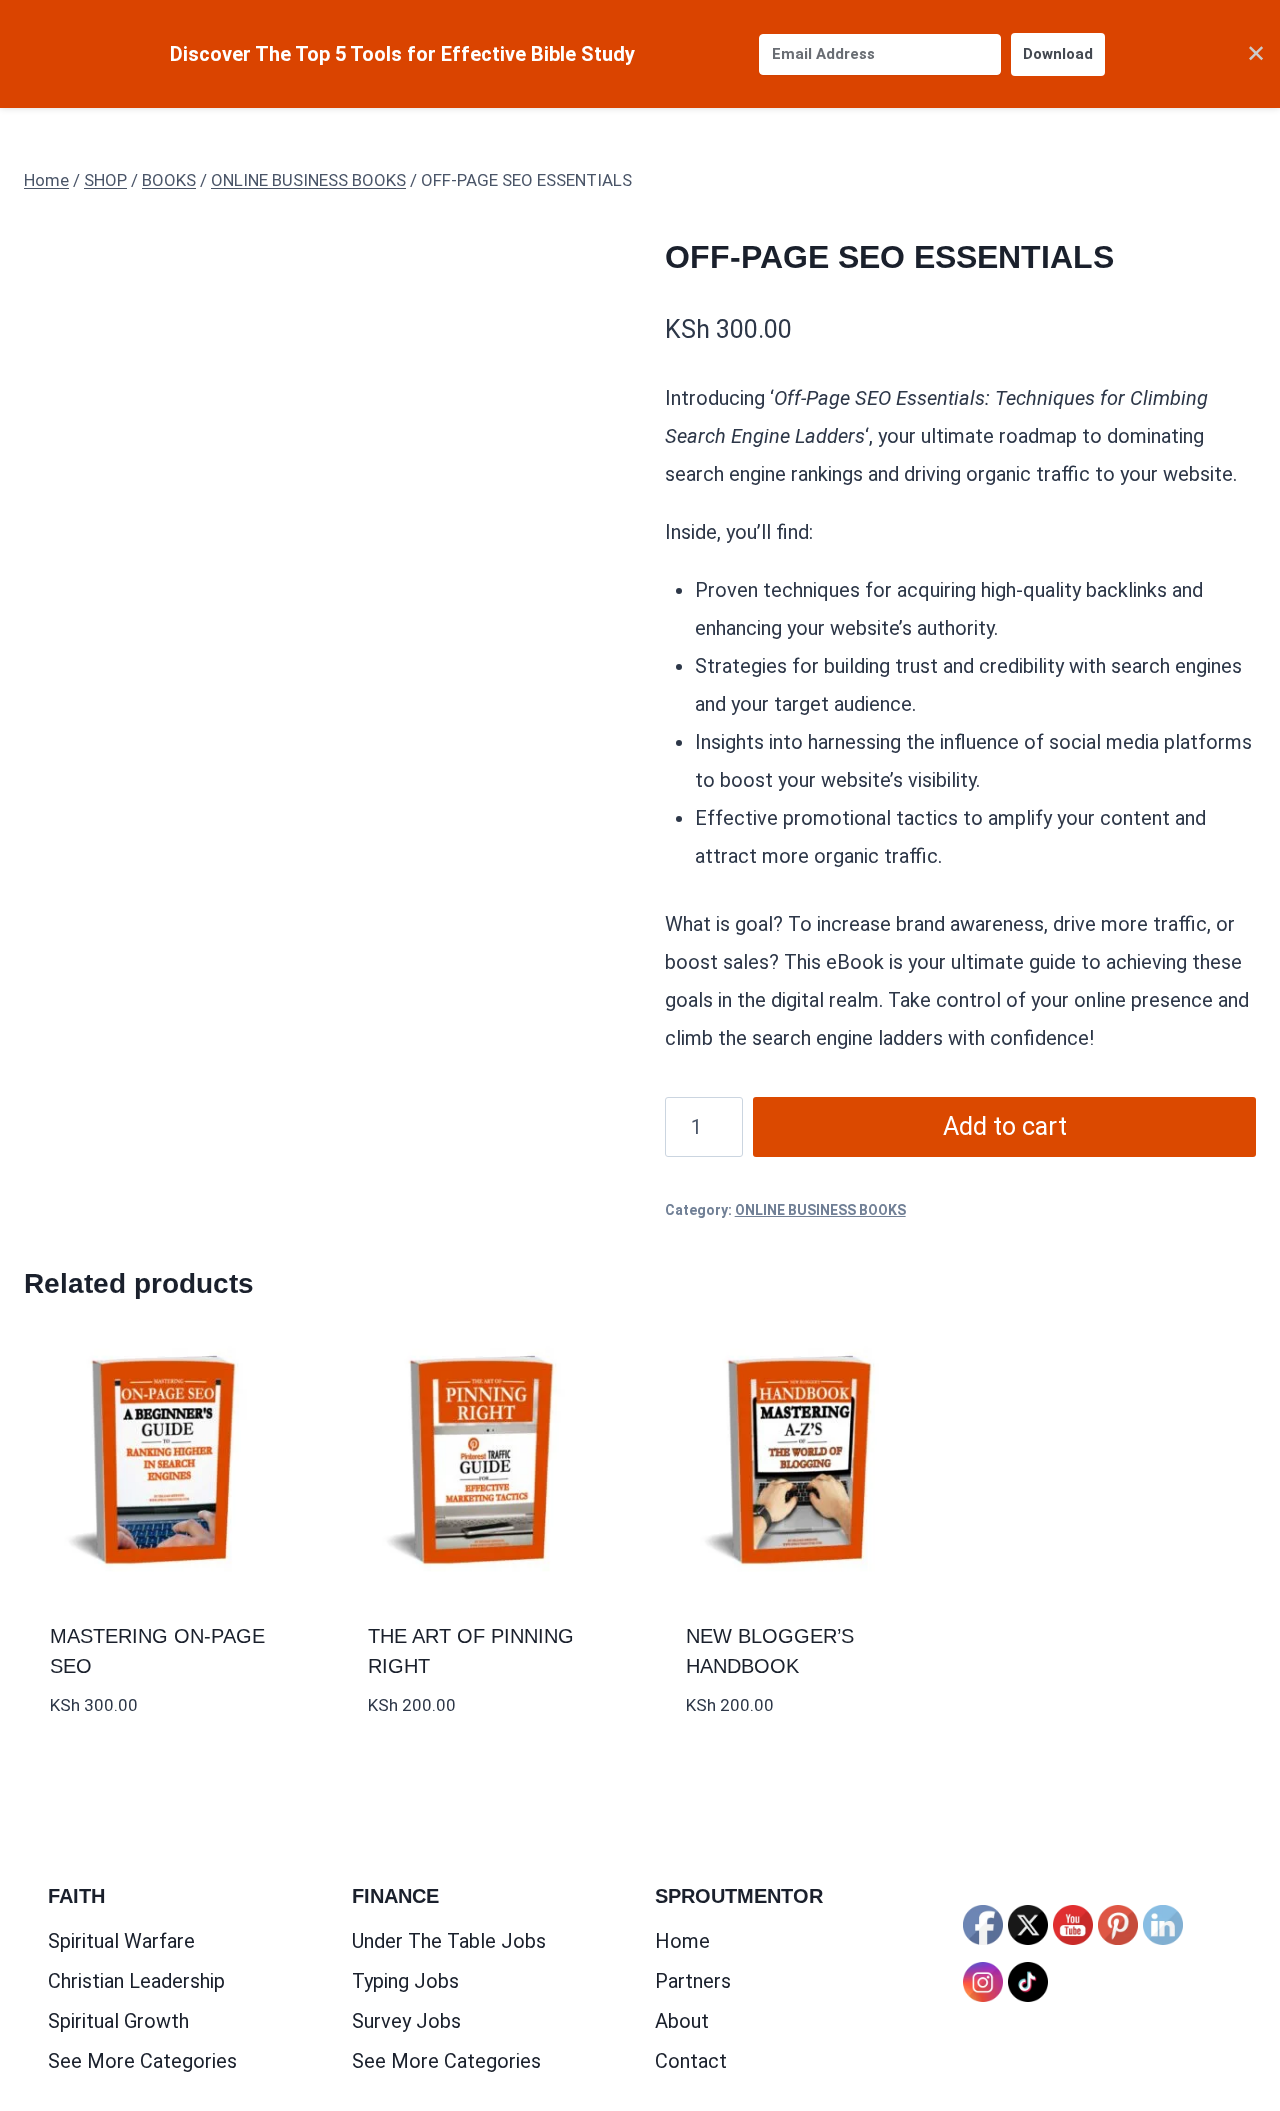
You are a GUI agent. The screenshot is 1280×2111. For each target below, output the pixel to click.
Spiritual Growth (118, 2021)
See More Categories (142, 2061)
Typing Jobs (405, 1981)
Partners (693, 1981)
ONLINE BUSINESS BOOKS (820, 1210)
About (682, 2021)
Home (682, 1941)
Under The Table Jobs (449, 1941)
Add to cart (1005, 1126)
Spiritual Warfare (121, 1941)
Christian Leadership (136, 1981)
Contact (691, 2061)
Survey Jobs (406, 2021)
